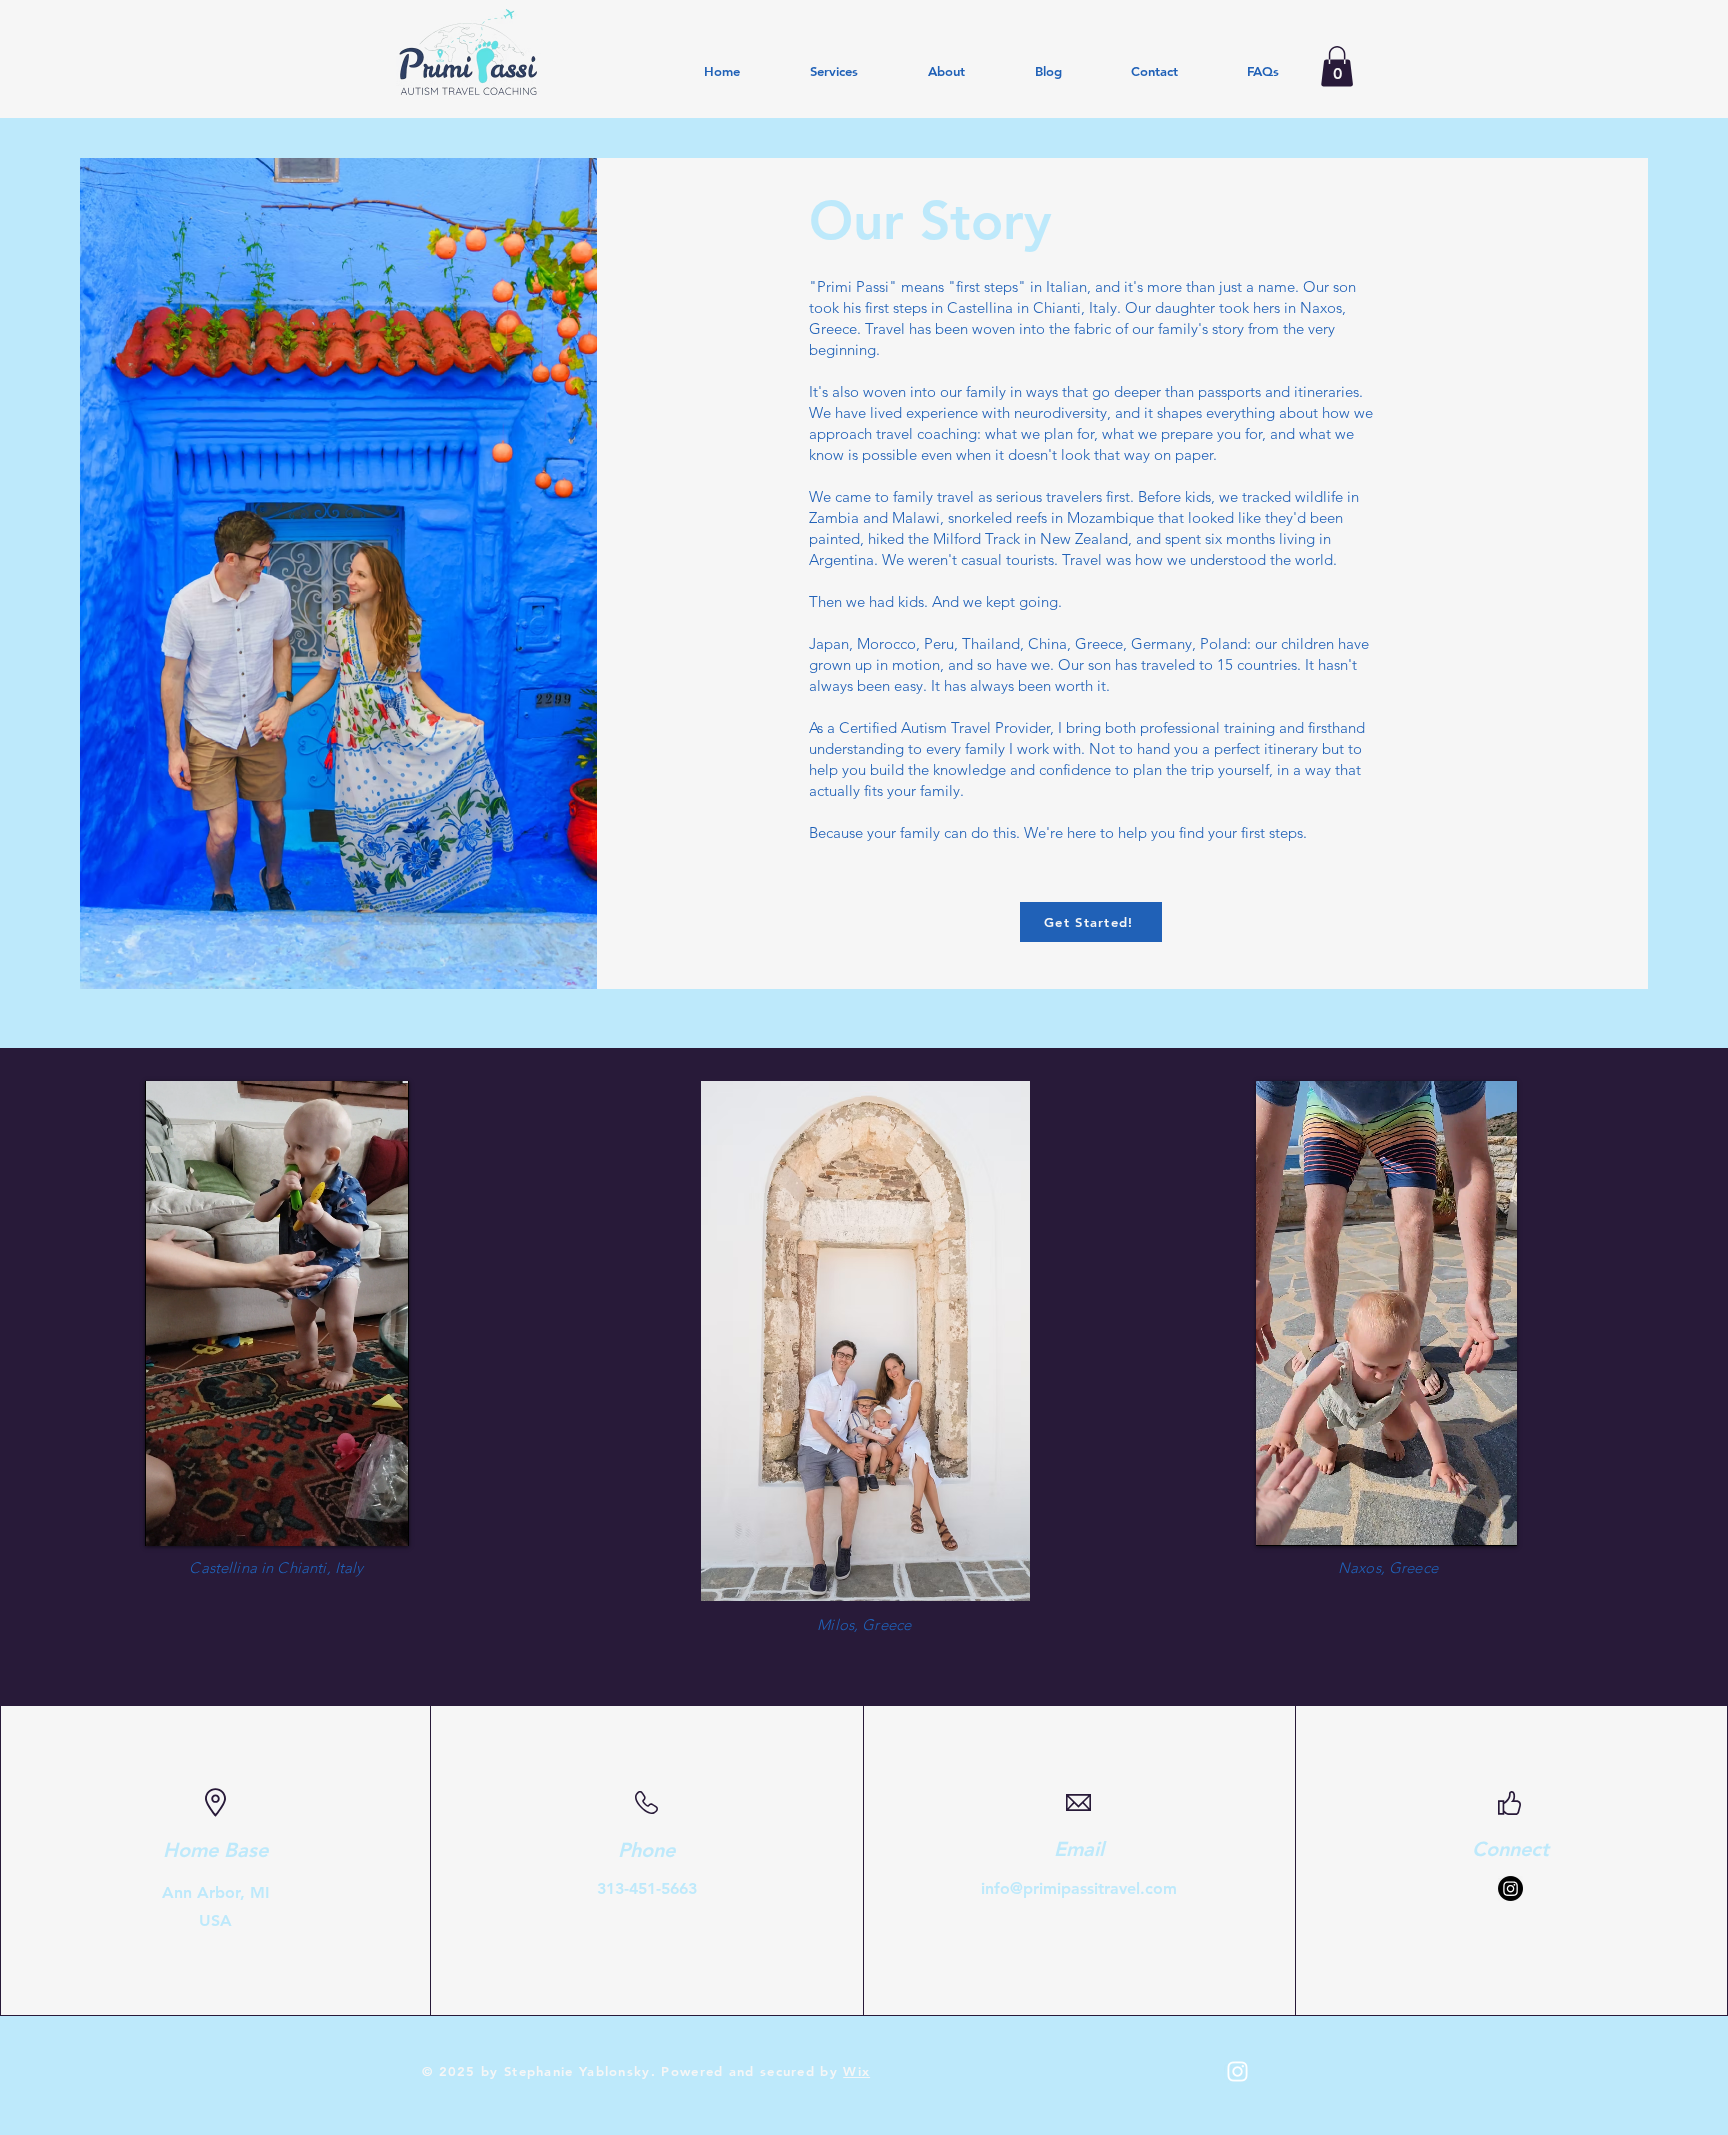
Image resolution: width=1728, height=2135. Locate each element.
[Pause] (171, 1519)
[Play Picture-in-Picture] (348, 1519)
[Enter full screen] (382, 1519)
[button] (1337, 66)
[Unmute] (205, 1519)
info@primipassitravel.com (1079, 1888)
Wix (856, 2071)
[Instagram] (1510, 1888)
